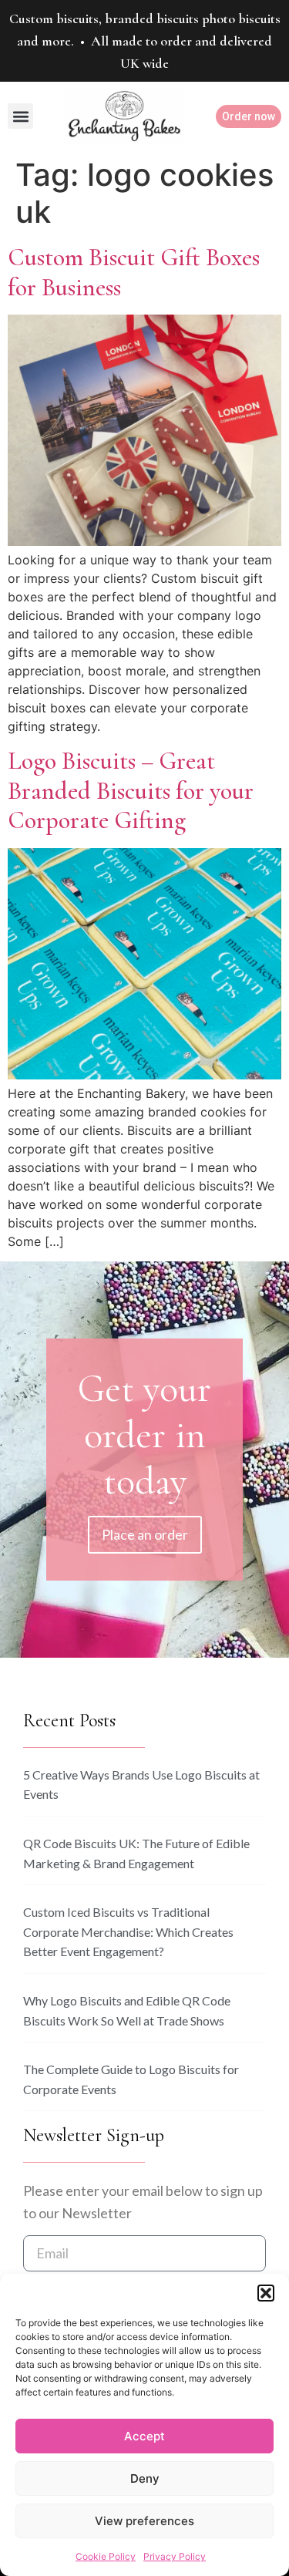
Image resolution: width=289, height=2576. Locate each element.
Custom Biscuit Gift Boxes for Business (134, 272)
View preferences (144, 2521)
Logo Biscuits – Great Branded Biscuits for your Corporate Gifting (131, 790)
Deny (145, 2478)
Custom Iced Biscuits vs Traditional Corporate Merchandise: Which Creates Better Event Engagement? (128, 1931)
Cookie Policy (106, 2556)
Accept (144, 2436)
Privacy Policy (175, 2556)
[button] (266, 2293)
